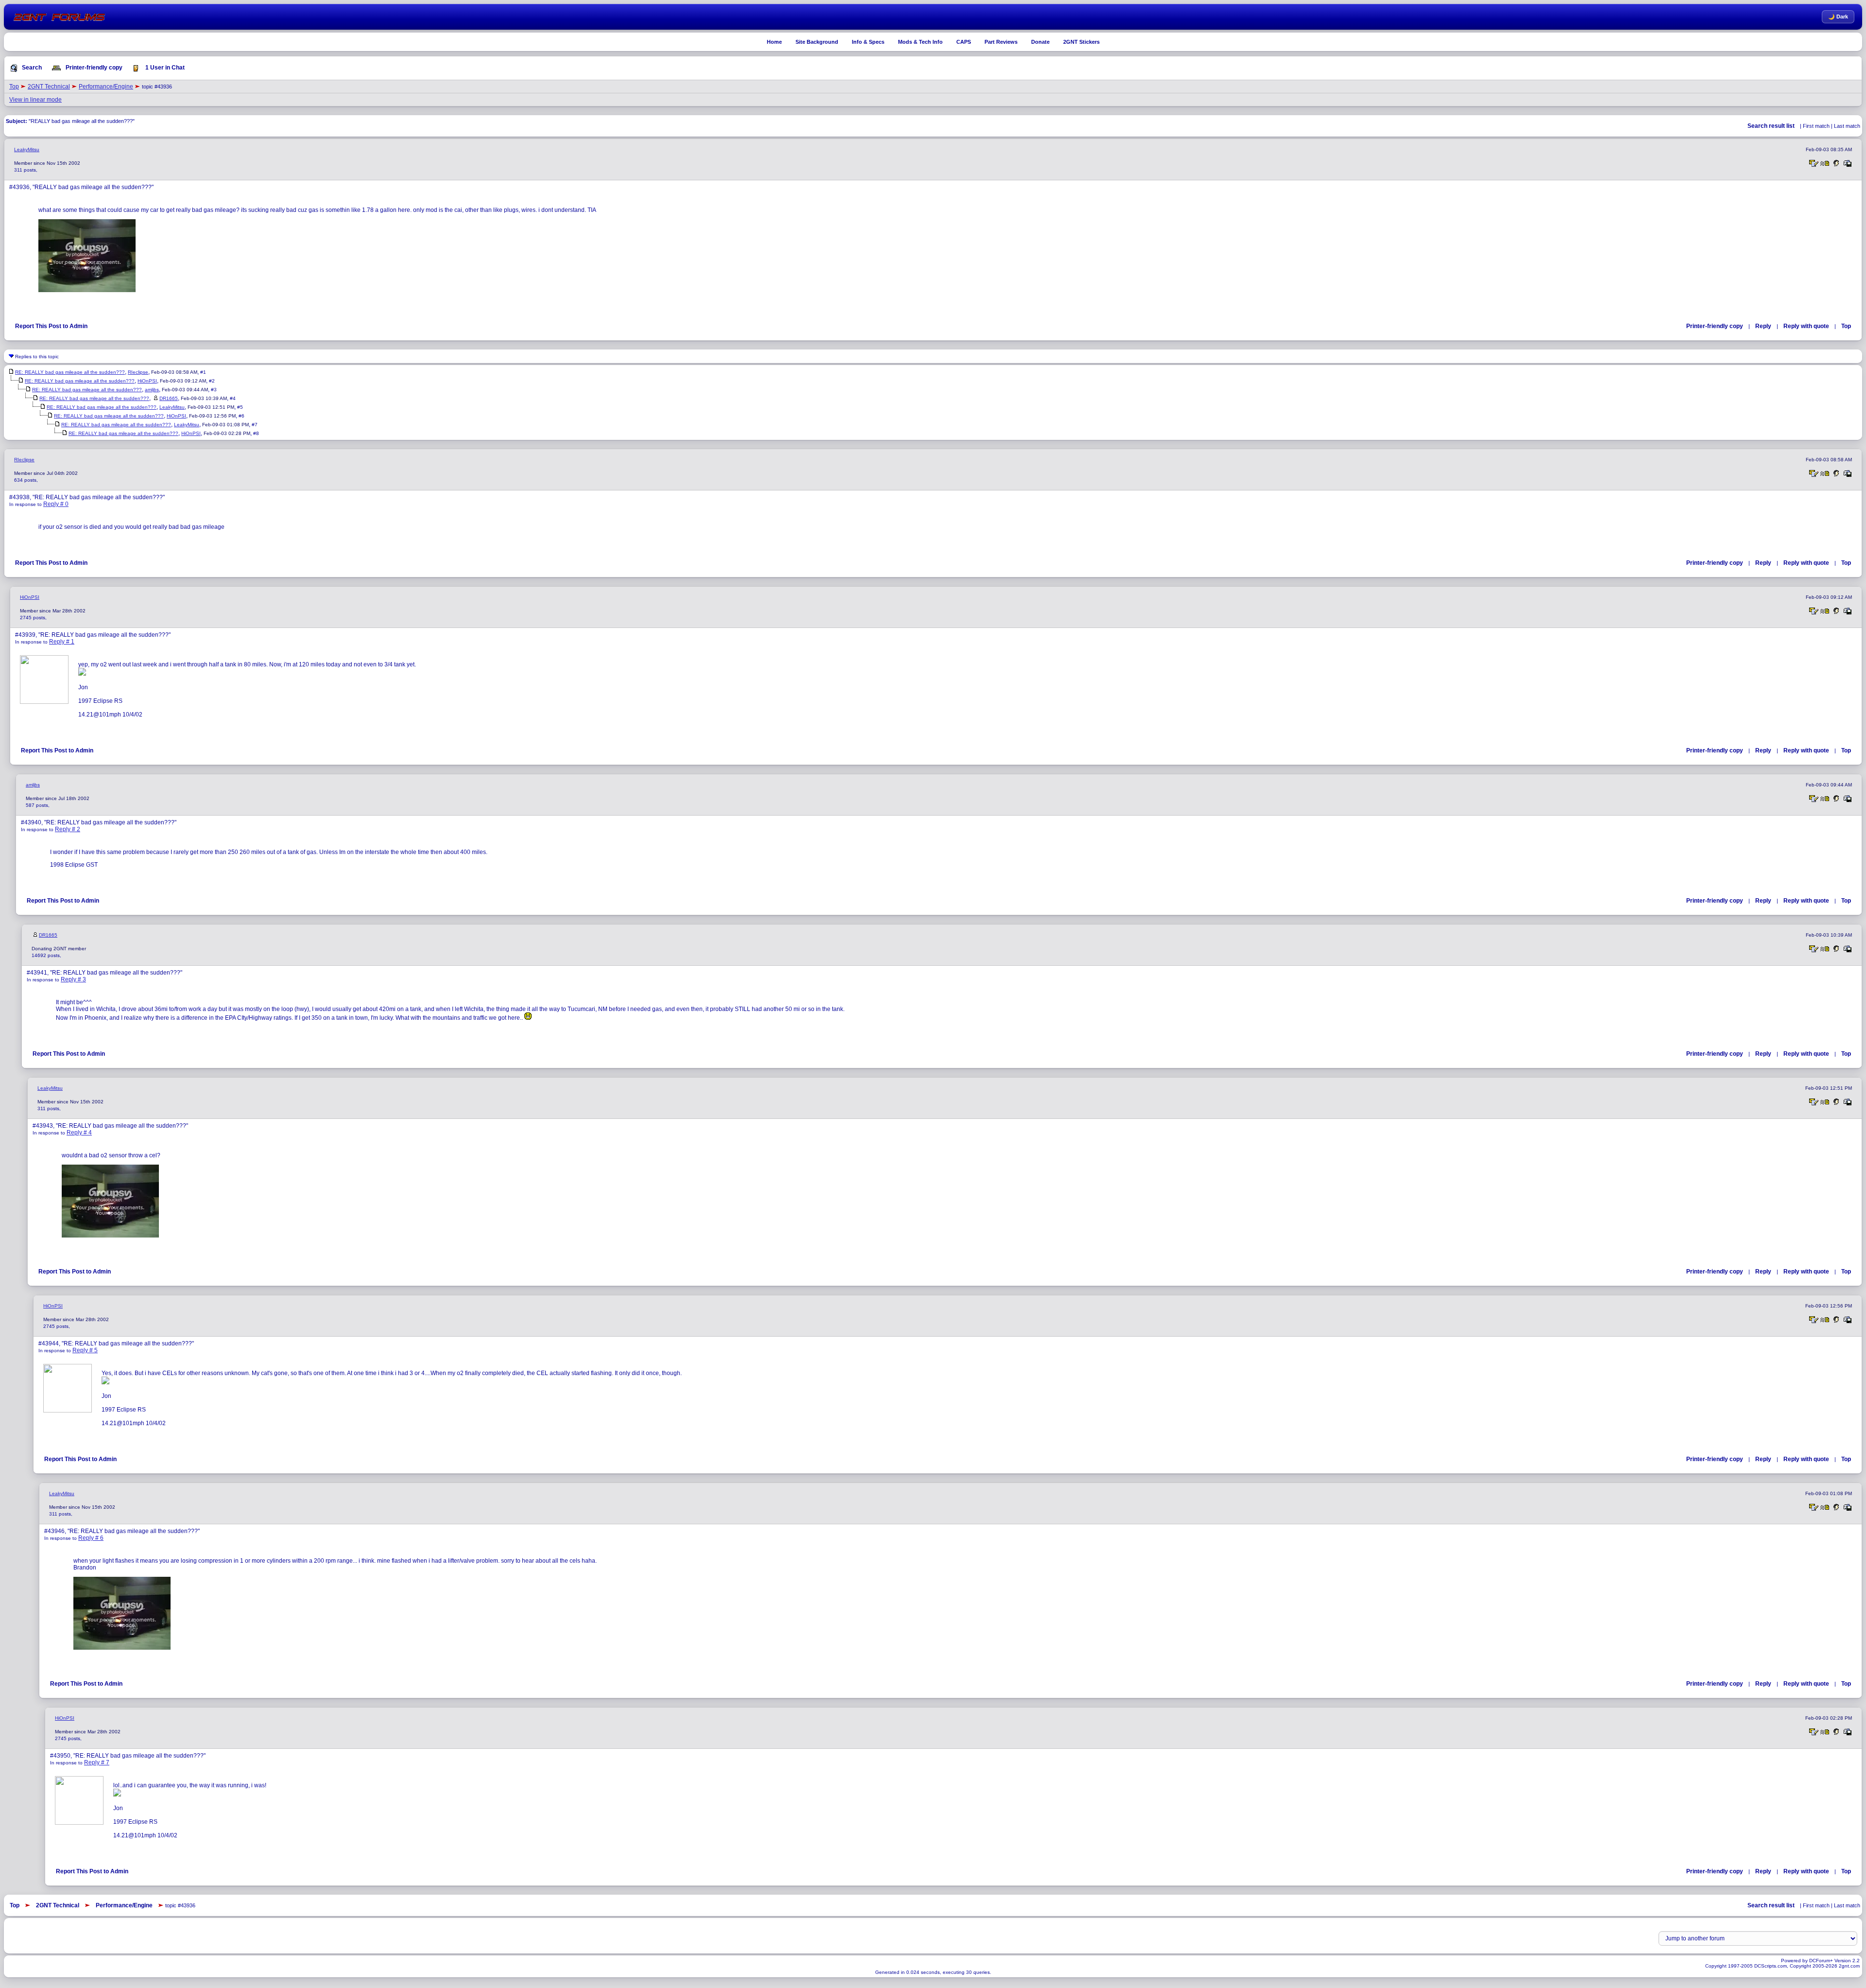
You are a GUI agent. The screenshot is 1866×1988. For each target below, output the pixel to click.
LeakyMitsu (27, 149)
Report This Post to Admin (51, 326)
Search (31, 68)
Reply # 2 (68, 829)
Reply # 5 (85, 1350)
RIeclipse (138, 372)
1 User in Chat (164, 68)
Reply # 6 (91, 1538)
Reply (1763, 326)
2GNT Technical (49, 87)
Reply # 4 (79, 1133)
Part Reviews (1001, 42)
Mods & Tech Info (920, 42)
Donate (1040, 42)
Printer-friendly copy (93, 68)
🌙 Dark (1838, 17)
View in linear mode (35, 100)
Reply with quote (1806, 326)
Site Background (817, 42)
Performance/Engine (106, 87)
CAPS (964, 42)
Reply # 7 (97, 1762)
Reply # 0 (56, 504)
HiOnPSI (147, 381)
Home (774, 42)
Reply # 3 (73, 979)
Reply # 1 (62, 642)
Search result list (1771, 126)
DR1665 (169, 398)
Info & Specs (868, 42)
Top (14, 87)
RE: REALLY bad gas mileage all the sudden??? (70, 372)
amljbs (152, 390)
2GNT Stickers (1081, 42)
